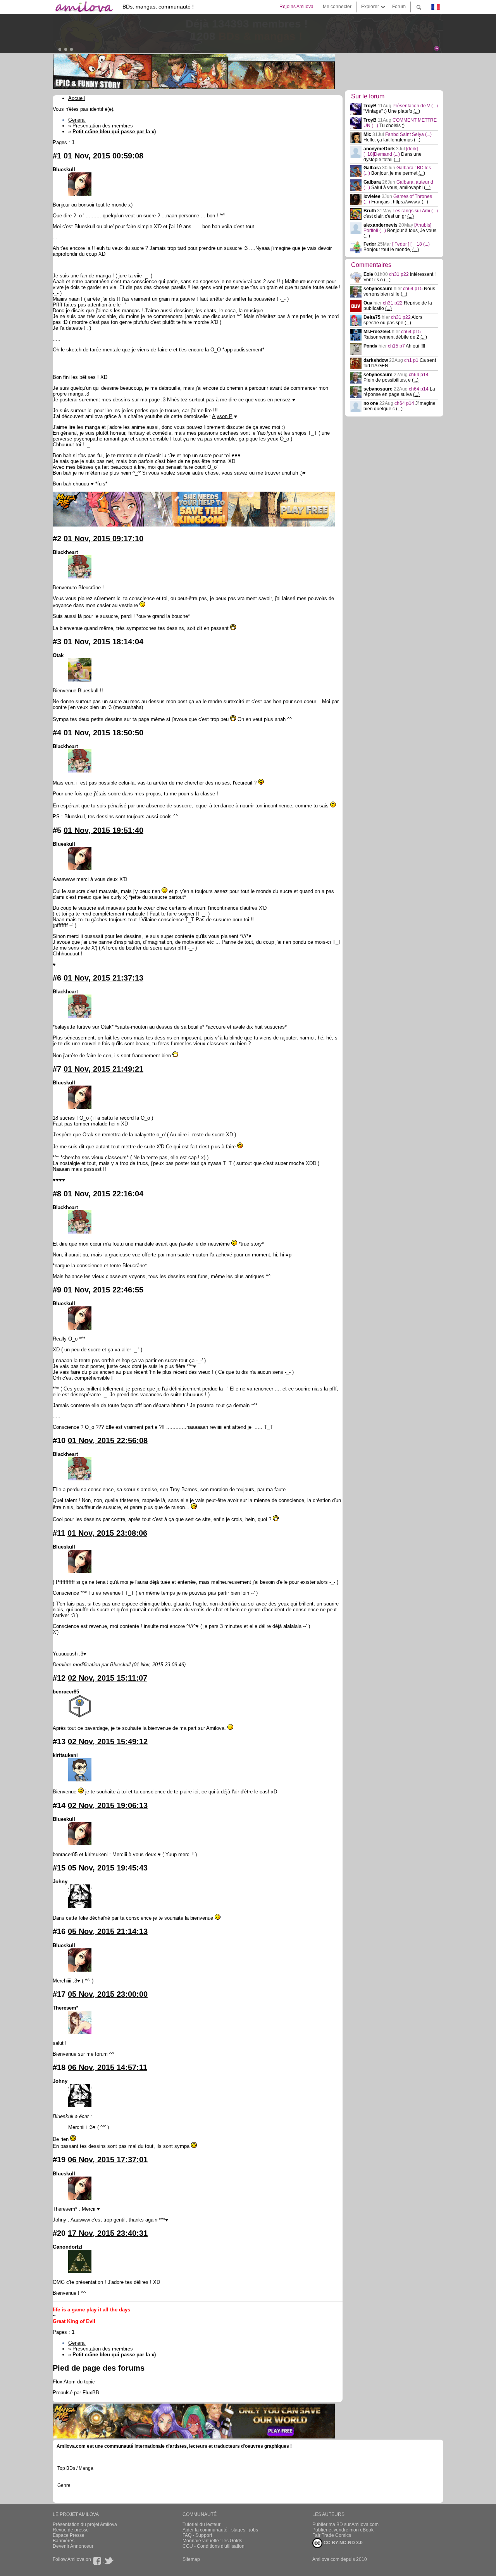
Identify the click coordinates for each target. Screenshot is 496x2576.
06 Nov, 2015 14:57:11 (108, 2067)
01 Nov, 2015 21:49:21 (103, 1069)
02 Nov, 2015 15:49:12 (108, 1741)
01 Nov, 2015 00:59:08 (103, 156)
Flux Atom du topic (74, 2382)
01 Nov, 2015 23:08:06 (107, 1533)
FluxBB (91, 2393)
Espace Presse (69, 2535)
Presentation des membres (103, 126)
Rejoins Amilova (296, 7)
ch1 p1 (412, 360)
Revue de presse (71, 2530)
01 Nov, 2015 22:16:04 (103, 1194)
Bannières (64, 2541)
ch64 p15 (413, 289)
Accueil (77, 98)
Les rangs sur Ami (415, 211)
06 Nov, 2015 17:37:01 (108, 2160)
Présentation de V (415, 106)
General (77, 120)
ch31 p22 (400, 274)
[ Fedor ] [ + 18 (411, 244)
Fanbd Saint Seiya (408, 134)
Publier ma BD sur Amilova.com (345, 2524)
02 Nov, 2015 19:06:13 (108, 1805)
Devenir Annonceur (73, 2546)
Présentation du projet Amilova (85, 2524)
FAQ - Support (197, 2535)
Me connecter (337, 7)
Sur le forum (368, 96)
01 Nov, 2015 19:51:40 (103, 830)
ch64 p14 (419, 375)
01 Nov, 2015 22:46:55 (103, 1290)
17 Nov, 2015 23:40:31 (108, 2233)
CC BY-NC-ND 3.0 (343, 2543)
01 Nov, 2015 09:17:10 (103, 539)
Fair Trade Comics (332, 2535)
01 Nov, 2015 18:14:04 (103, 642)
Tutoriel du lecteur (201, 2524)
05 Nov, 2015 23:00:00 (108, 1994)
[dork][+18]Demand (391, 151)
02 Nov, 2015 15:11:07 (108, 1678)
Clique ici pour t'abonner (142, 46)
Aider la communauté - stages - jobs (220, 2530)
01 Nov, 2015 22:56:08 (108, 1440)
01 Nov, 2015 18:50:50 (103, 733)
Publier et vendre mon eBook (343, 2530)
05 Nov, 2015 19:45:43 (108, 1868)
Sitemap (191, 2559)
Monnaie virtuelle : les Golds (212, 2541)
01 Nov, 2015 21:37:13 (103, 978)
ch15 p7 (397, 346)
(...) (417, 111)
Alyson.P (222, 416)
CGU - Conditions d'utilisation (214, 2546)
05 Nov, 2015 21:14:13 (108, 1931)
